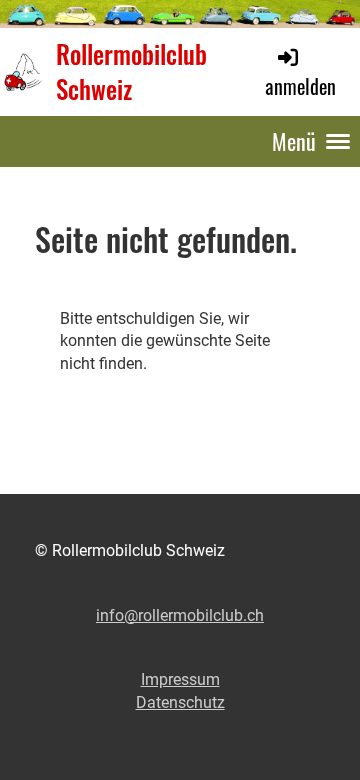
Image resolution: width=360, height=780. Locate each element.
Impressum (180, 679)
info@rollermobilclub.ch (180, 615)
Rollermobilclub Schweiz (131, 71)
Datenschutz (180, 702)
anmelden (300, 85)
